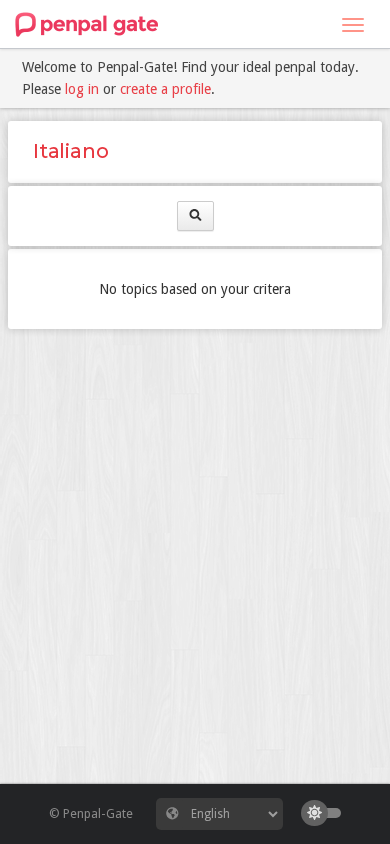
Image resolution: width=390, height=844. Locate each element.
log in (82, 89)
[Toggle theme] (326, 813)
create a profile (165, 89)
